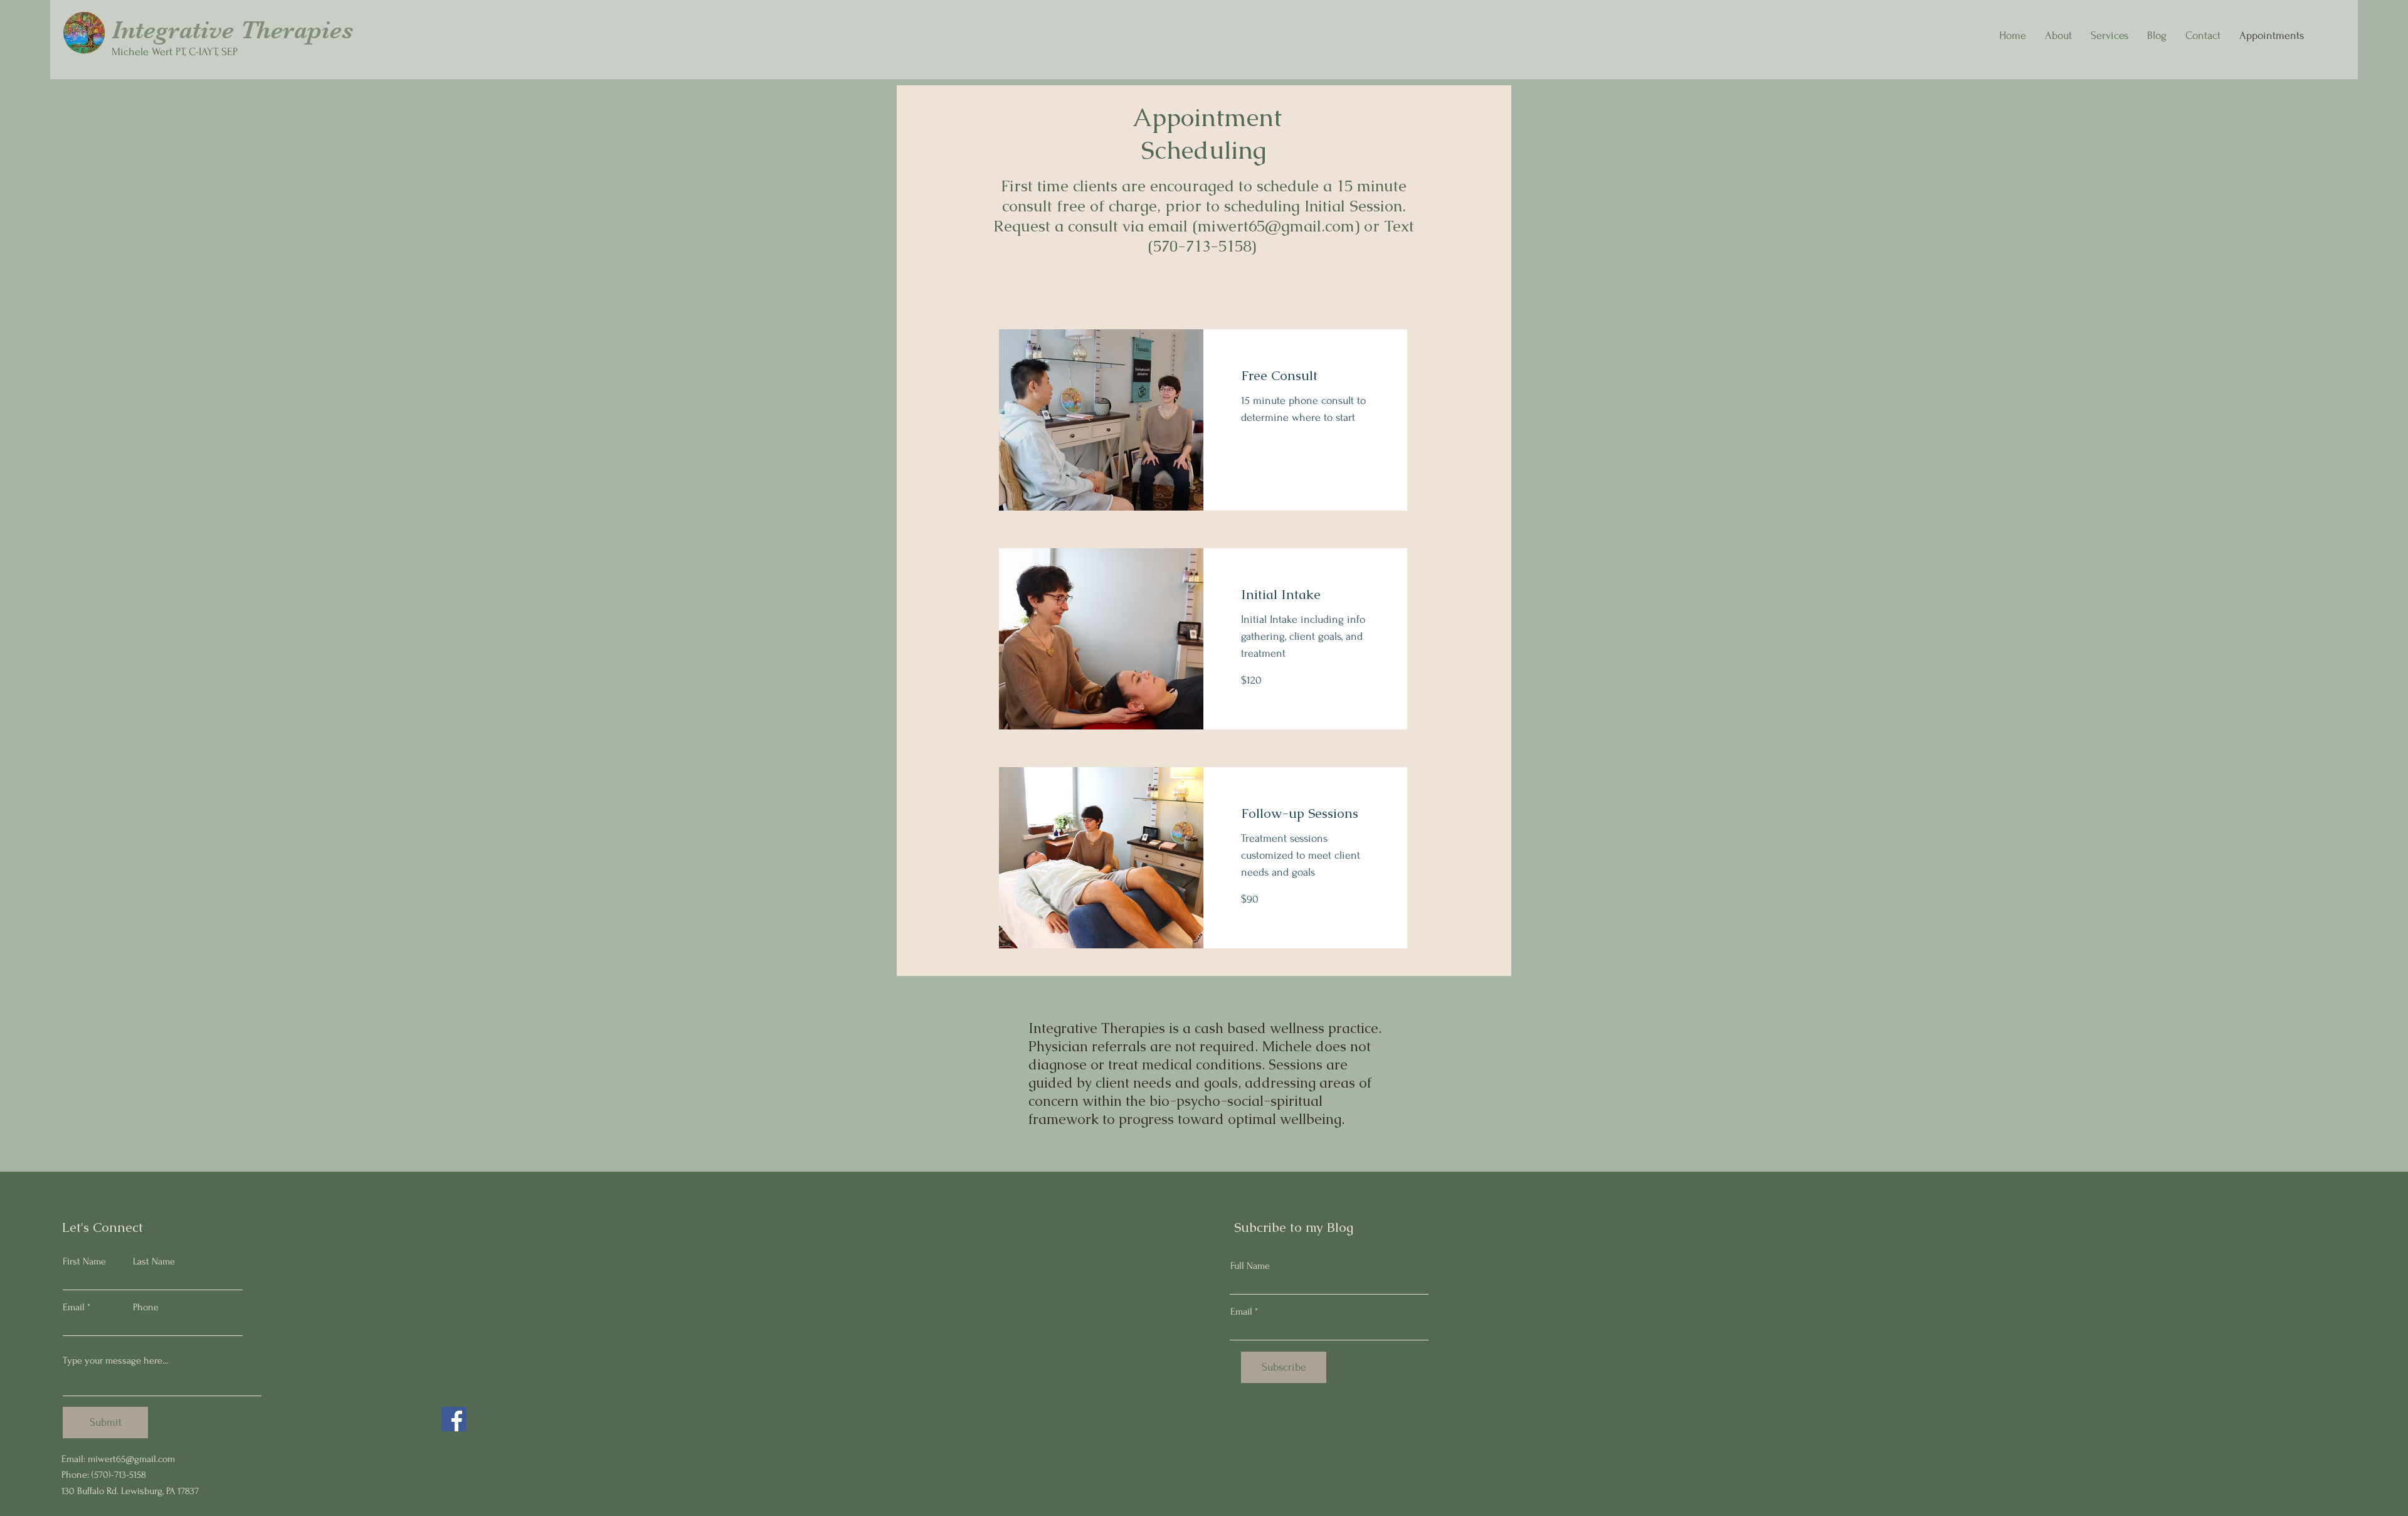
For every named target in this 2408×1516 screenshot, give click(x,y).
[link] (1306, 376)
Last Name (154, 1261)
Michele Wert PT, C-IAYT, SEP (175, 52)
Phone (146, 1307)
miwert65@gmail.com (1276, 226)
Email (74, 1307)
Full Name (1250, 1266)
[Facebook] (454, 1419)
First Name (84, 1261)
